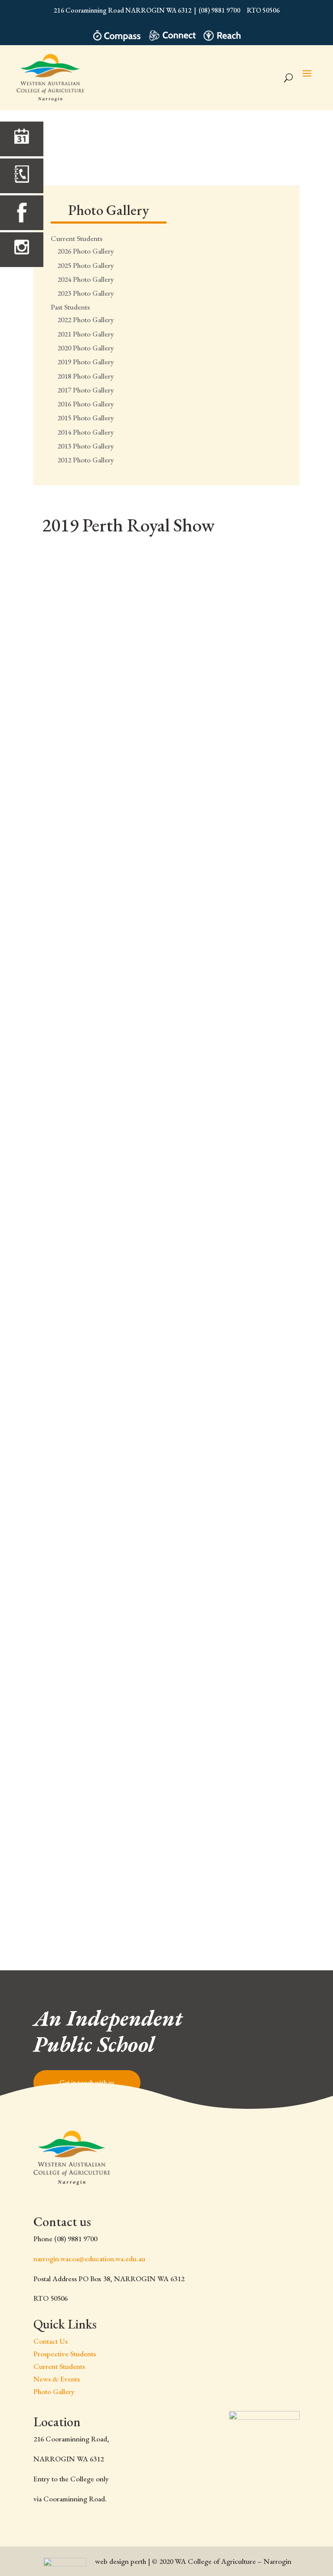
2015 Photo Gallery (86, 418)
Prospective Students (65, 2354)
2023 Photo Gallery (86, 293)
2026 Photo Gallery (86, 251)
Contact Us (51, 2341)
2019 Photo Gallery (86, 362)
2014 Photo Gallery (86, 432)
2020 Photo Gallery (86, 348)
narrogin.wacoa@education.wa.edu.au (89, 2259)
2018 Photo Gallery (86, 376)
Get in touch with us (87, 2083)
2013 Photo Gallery (86, 446)
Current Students (77, 238)
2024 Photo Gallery (86, 279)
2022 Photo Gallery (86, 320)
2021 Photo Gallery (86, 334)
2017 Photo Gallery (86, 390)
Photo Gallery (54, 2391)
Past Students (70, 307)
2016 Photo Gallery (86, 404)
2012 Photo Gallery (86, 460)
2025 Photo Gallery (86, 265)
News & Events (57, 2379)
